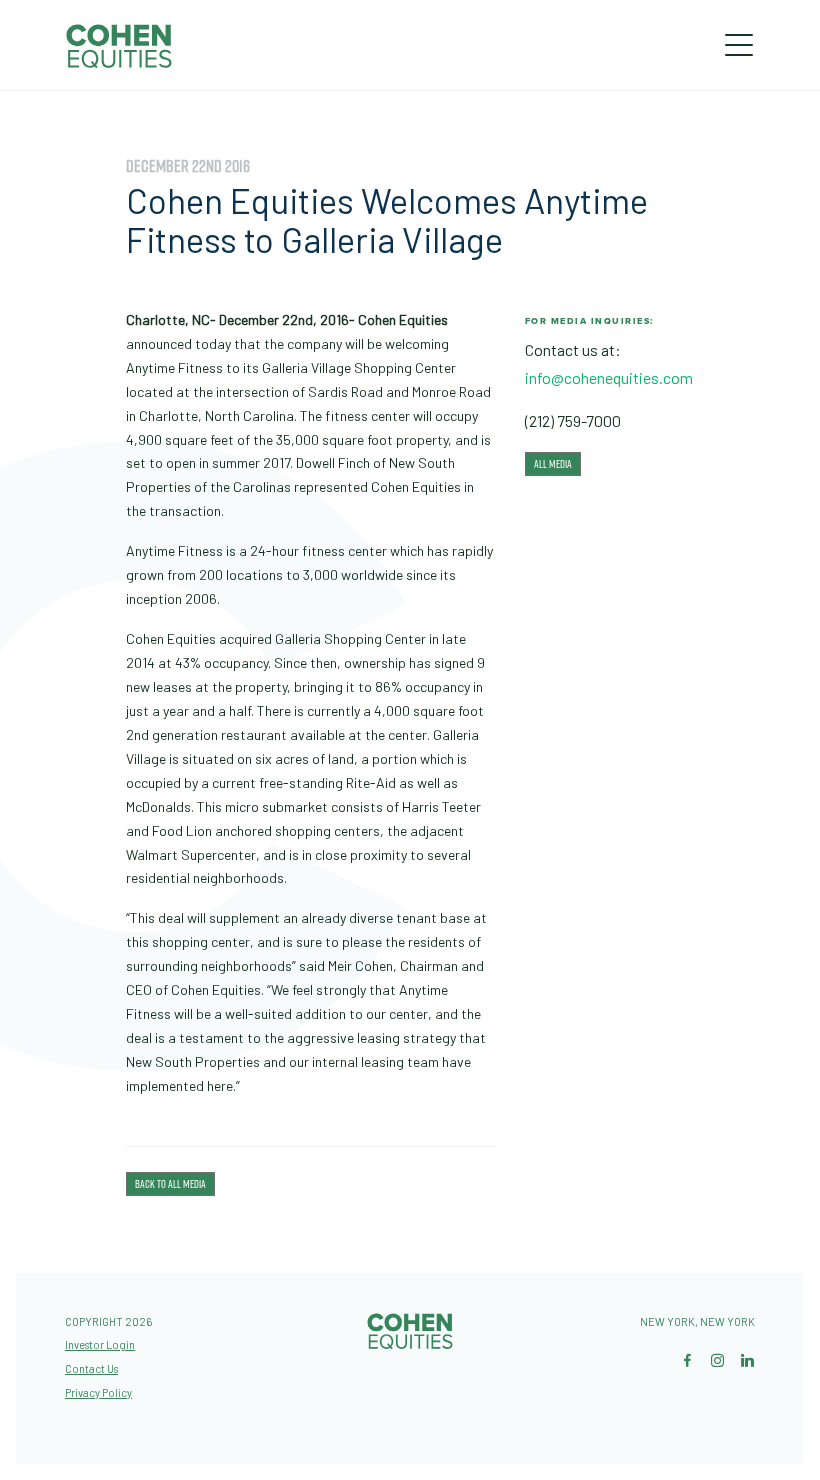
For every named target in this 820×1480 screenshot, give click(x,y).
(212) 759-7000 (573, 420)
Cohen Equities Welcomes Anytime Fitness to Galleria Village (387, 220)
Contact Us (91, 1368)
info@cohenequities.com (609, 377)
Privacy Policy (98, 1392)
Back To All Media (170, 1184)
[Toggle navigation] (739, 45)
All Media (553, 464)
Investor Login (100, 1344)
